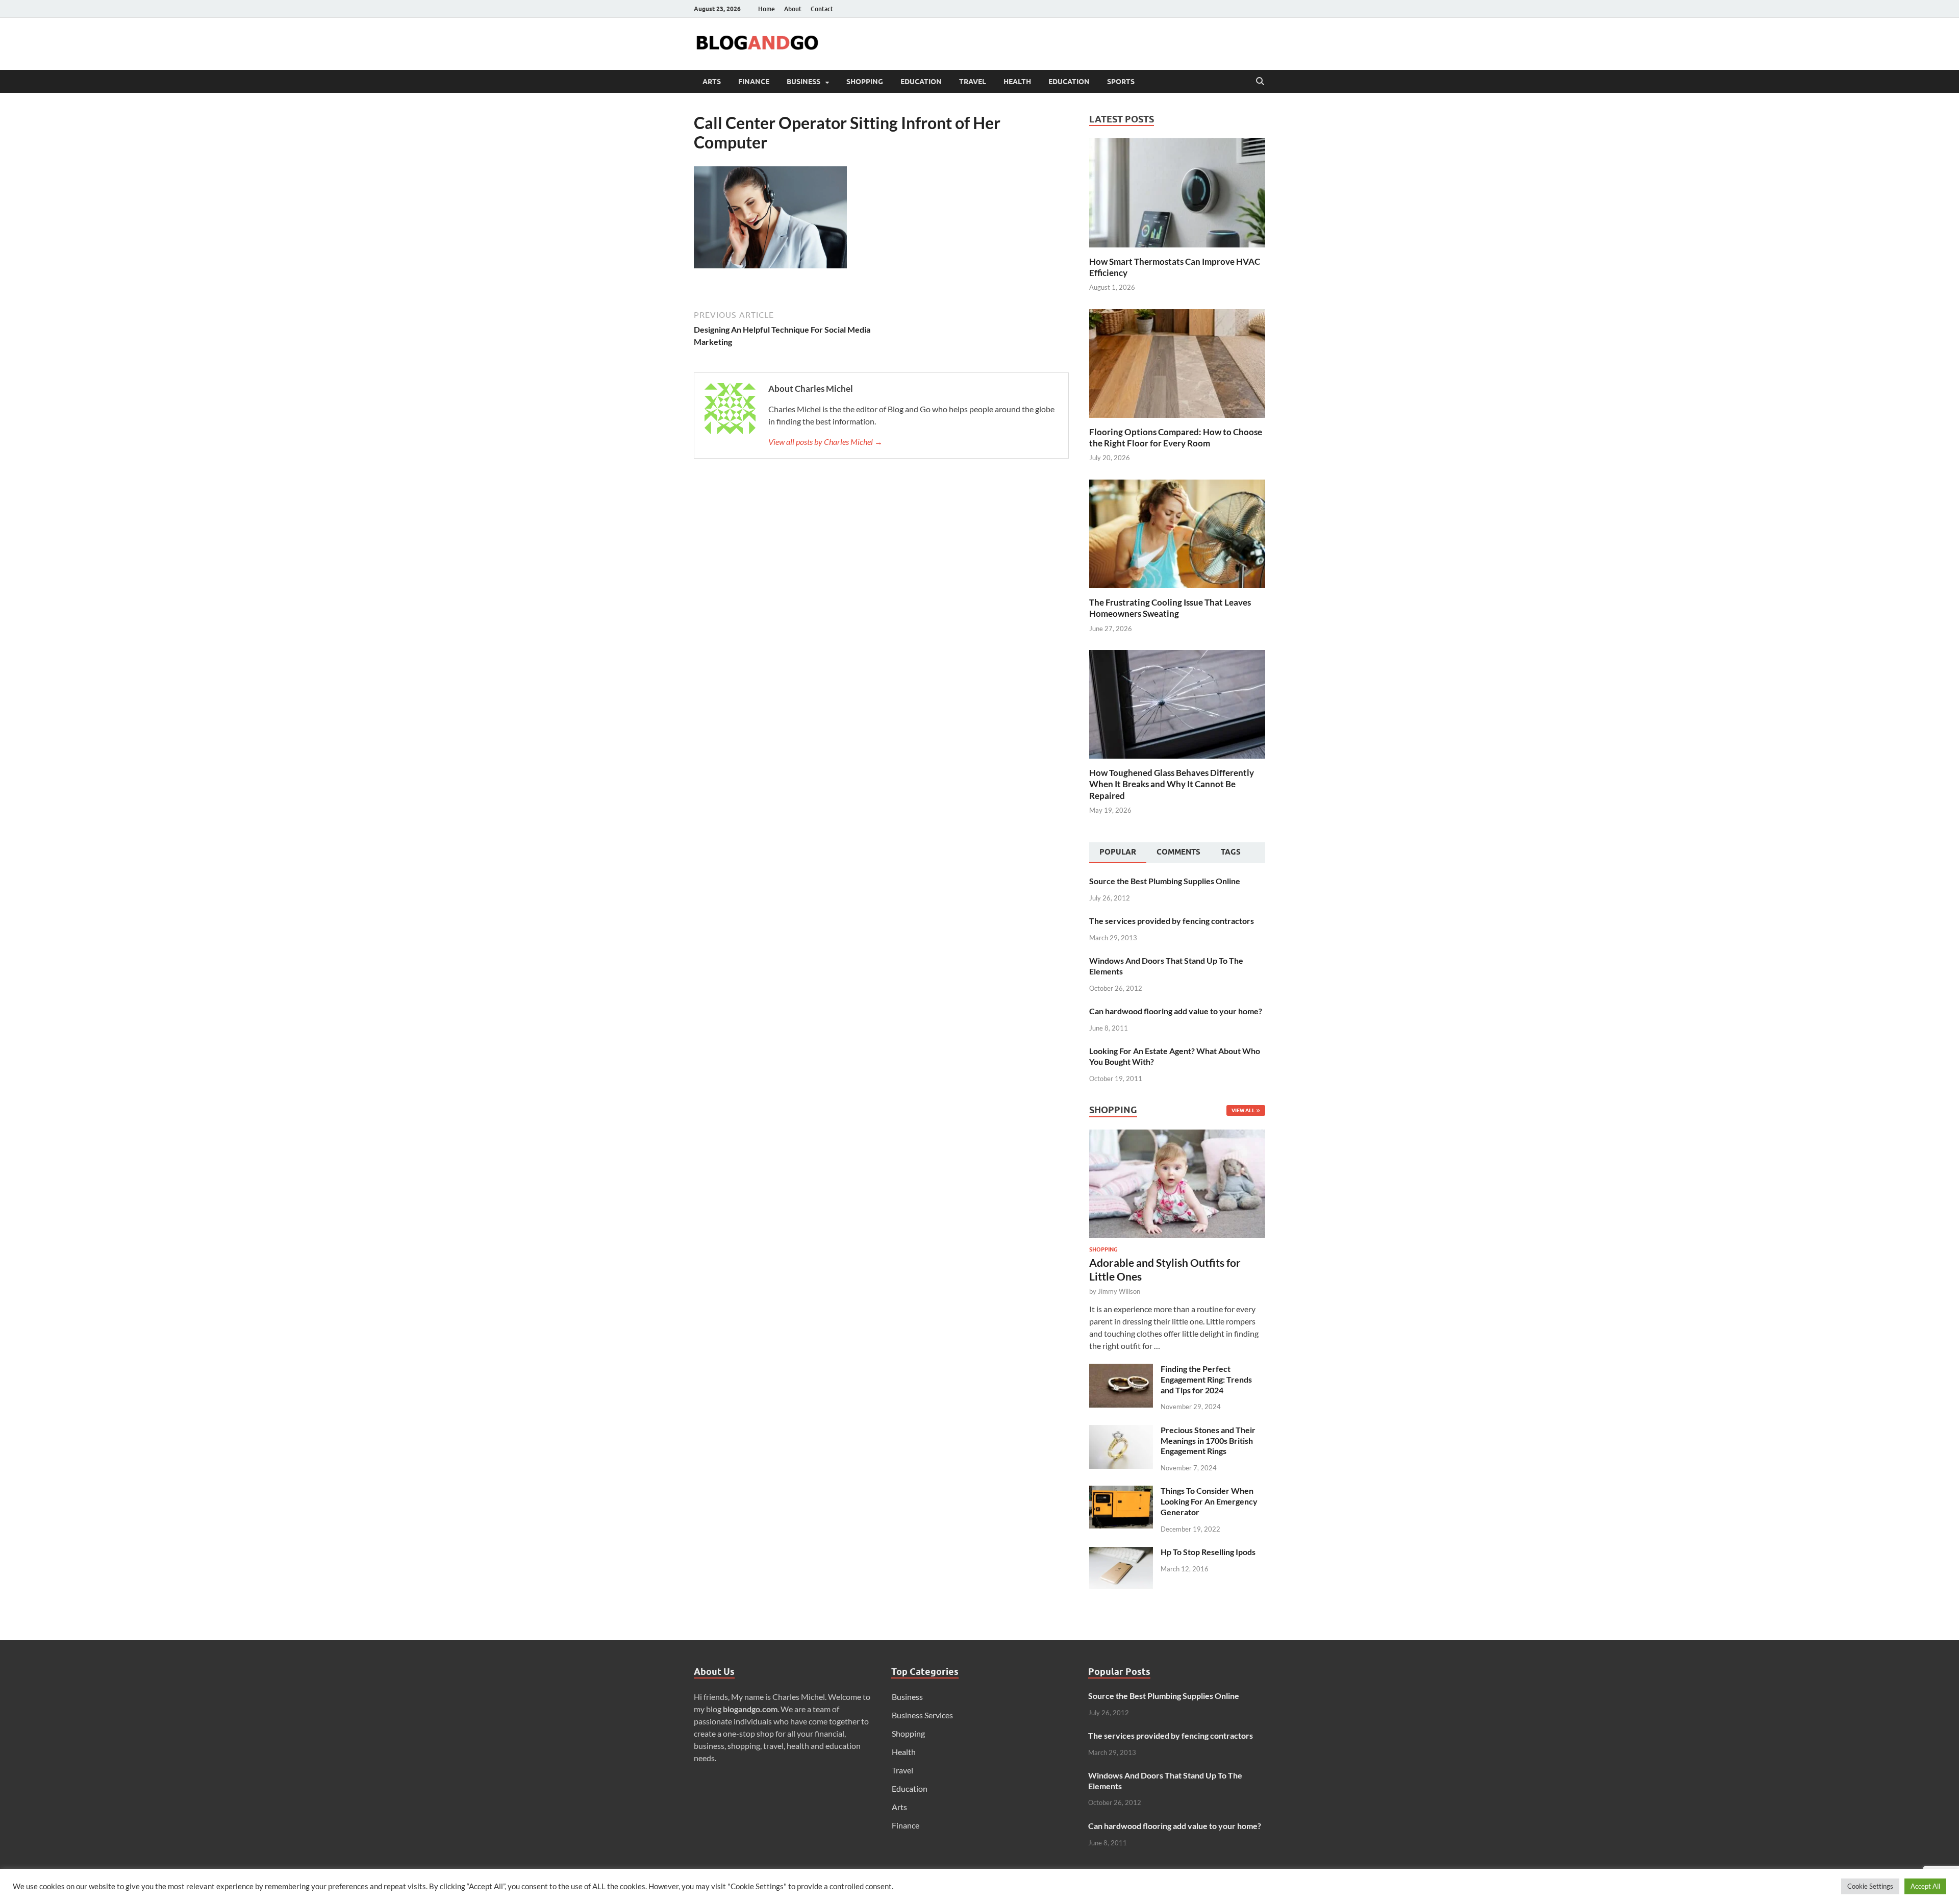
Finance (754, 82)
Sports (1121, 82)
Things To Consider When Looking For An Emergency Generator (1209, 1501)
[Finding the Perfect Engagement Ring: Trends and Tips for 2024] (1121, 1370)
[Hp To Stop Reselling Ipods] (1121, 1553)
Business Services (922, 1715)
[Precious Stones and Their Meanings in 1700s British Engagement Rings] (1121, 1431)
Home (767, 9)
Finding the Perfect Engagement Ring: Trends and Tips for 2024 (1206, 1379)
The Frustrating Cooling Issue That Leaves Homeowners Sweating (1170, 608)
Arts (712, 82)
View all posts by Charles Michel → (825, 442)
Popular (1118, 852)
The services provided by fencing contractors (1172, 921)
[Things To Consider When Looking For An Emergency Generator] (1121, 1492)
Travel (973, 82)
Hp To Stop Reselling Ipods (1208, 1552)
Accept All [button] (1925, 1886)
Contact (822, 9)
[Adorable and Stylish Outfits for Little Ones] (1177, 1135)
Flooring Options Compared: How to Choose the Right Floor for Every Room (1176, 437)
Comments (1178, 852)
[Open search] (1260, 82)
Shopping (865, 82)
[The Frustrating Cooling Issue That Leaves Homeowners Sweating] (1177, 533)
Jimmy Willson (1119, 1291)
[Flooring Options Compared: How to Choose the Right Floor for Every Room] (1177, 362)
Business (803, 82)
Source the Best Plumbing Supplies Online (1165, 881)
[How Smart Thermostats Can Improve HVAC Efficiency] (1177, 192)
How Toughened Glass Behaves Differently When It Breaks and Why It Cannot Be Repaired (1172, 784)
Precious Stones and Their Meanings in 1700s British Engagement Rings (1208, 1440)
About (793, 9)
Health (1017, 82)
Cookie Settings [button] (1870, 1886)
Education (921, 82)
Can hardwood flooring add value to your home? (1176, 1011)
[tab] (1118, 853)
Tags (1231, 852)
